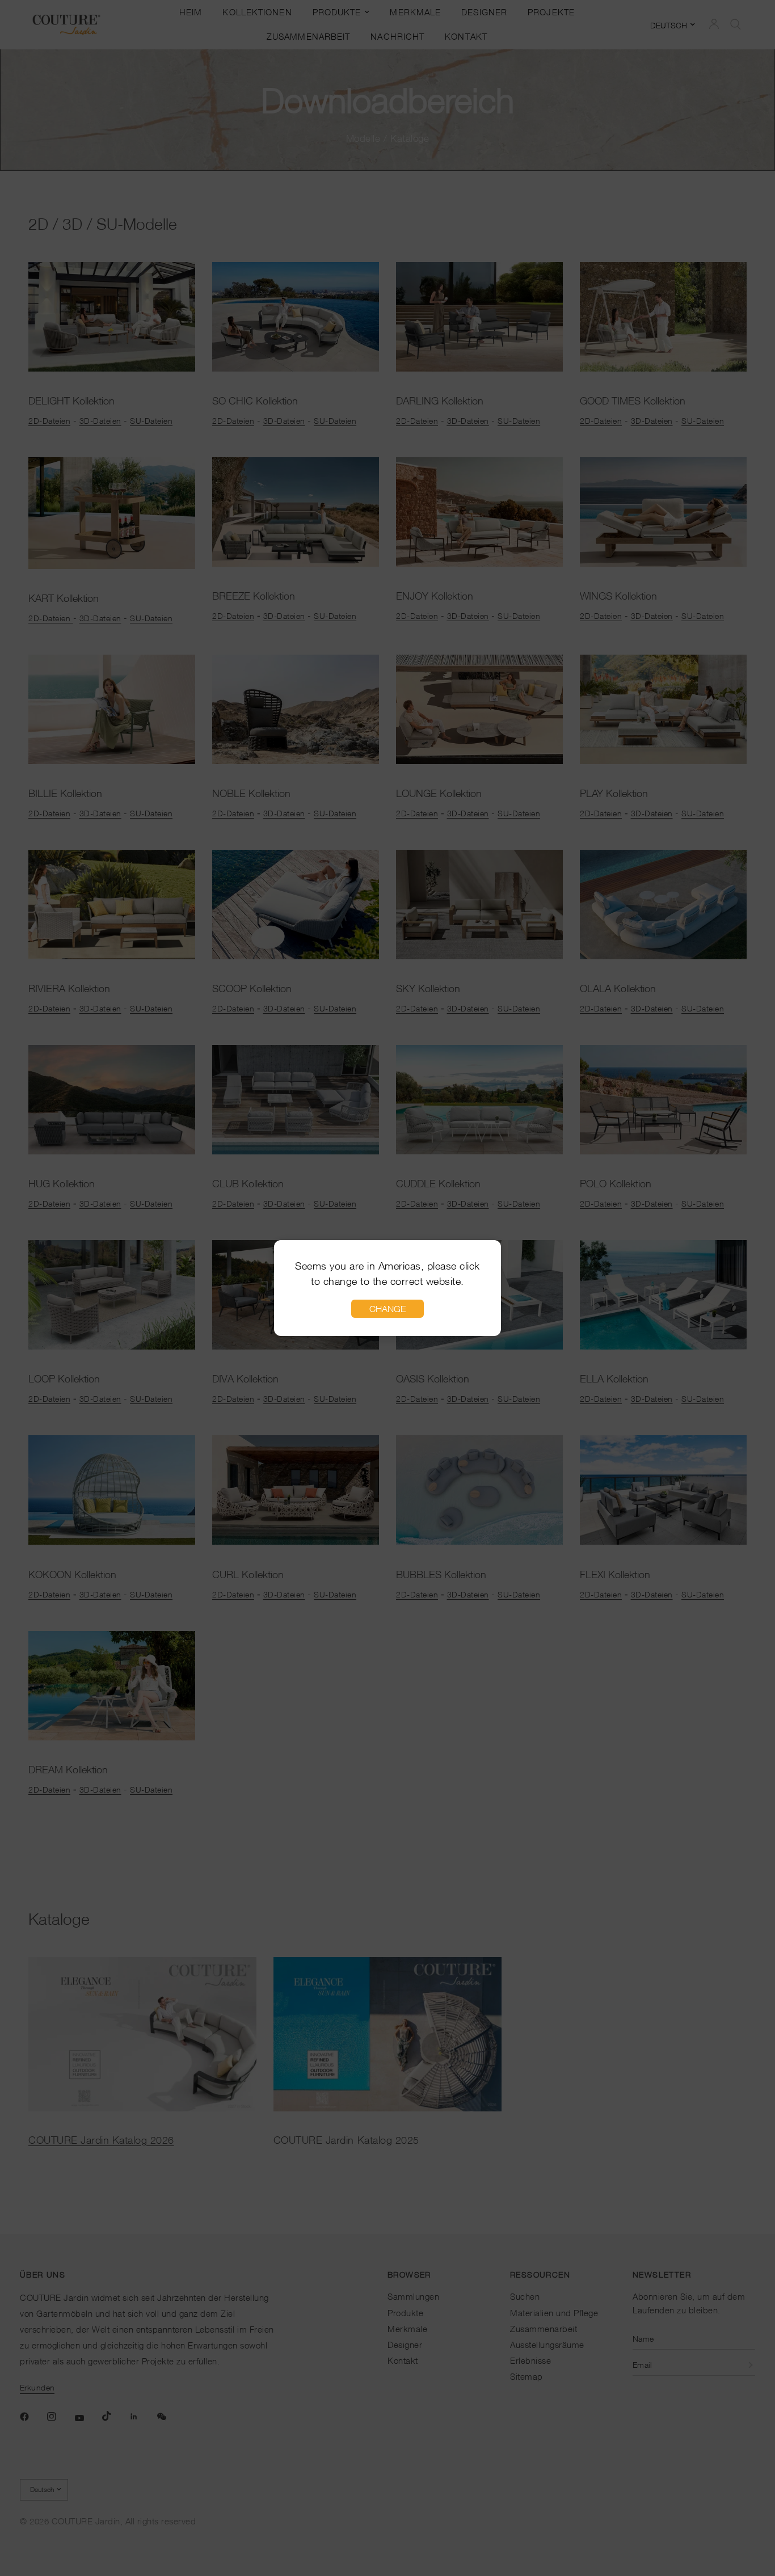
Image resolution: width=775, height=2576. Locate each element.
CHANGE (387, 1309)
